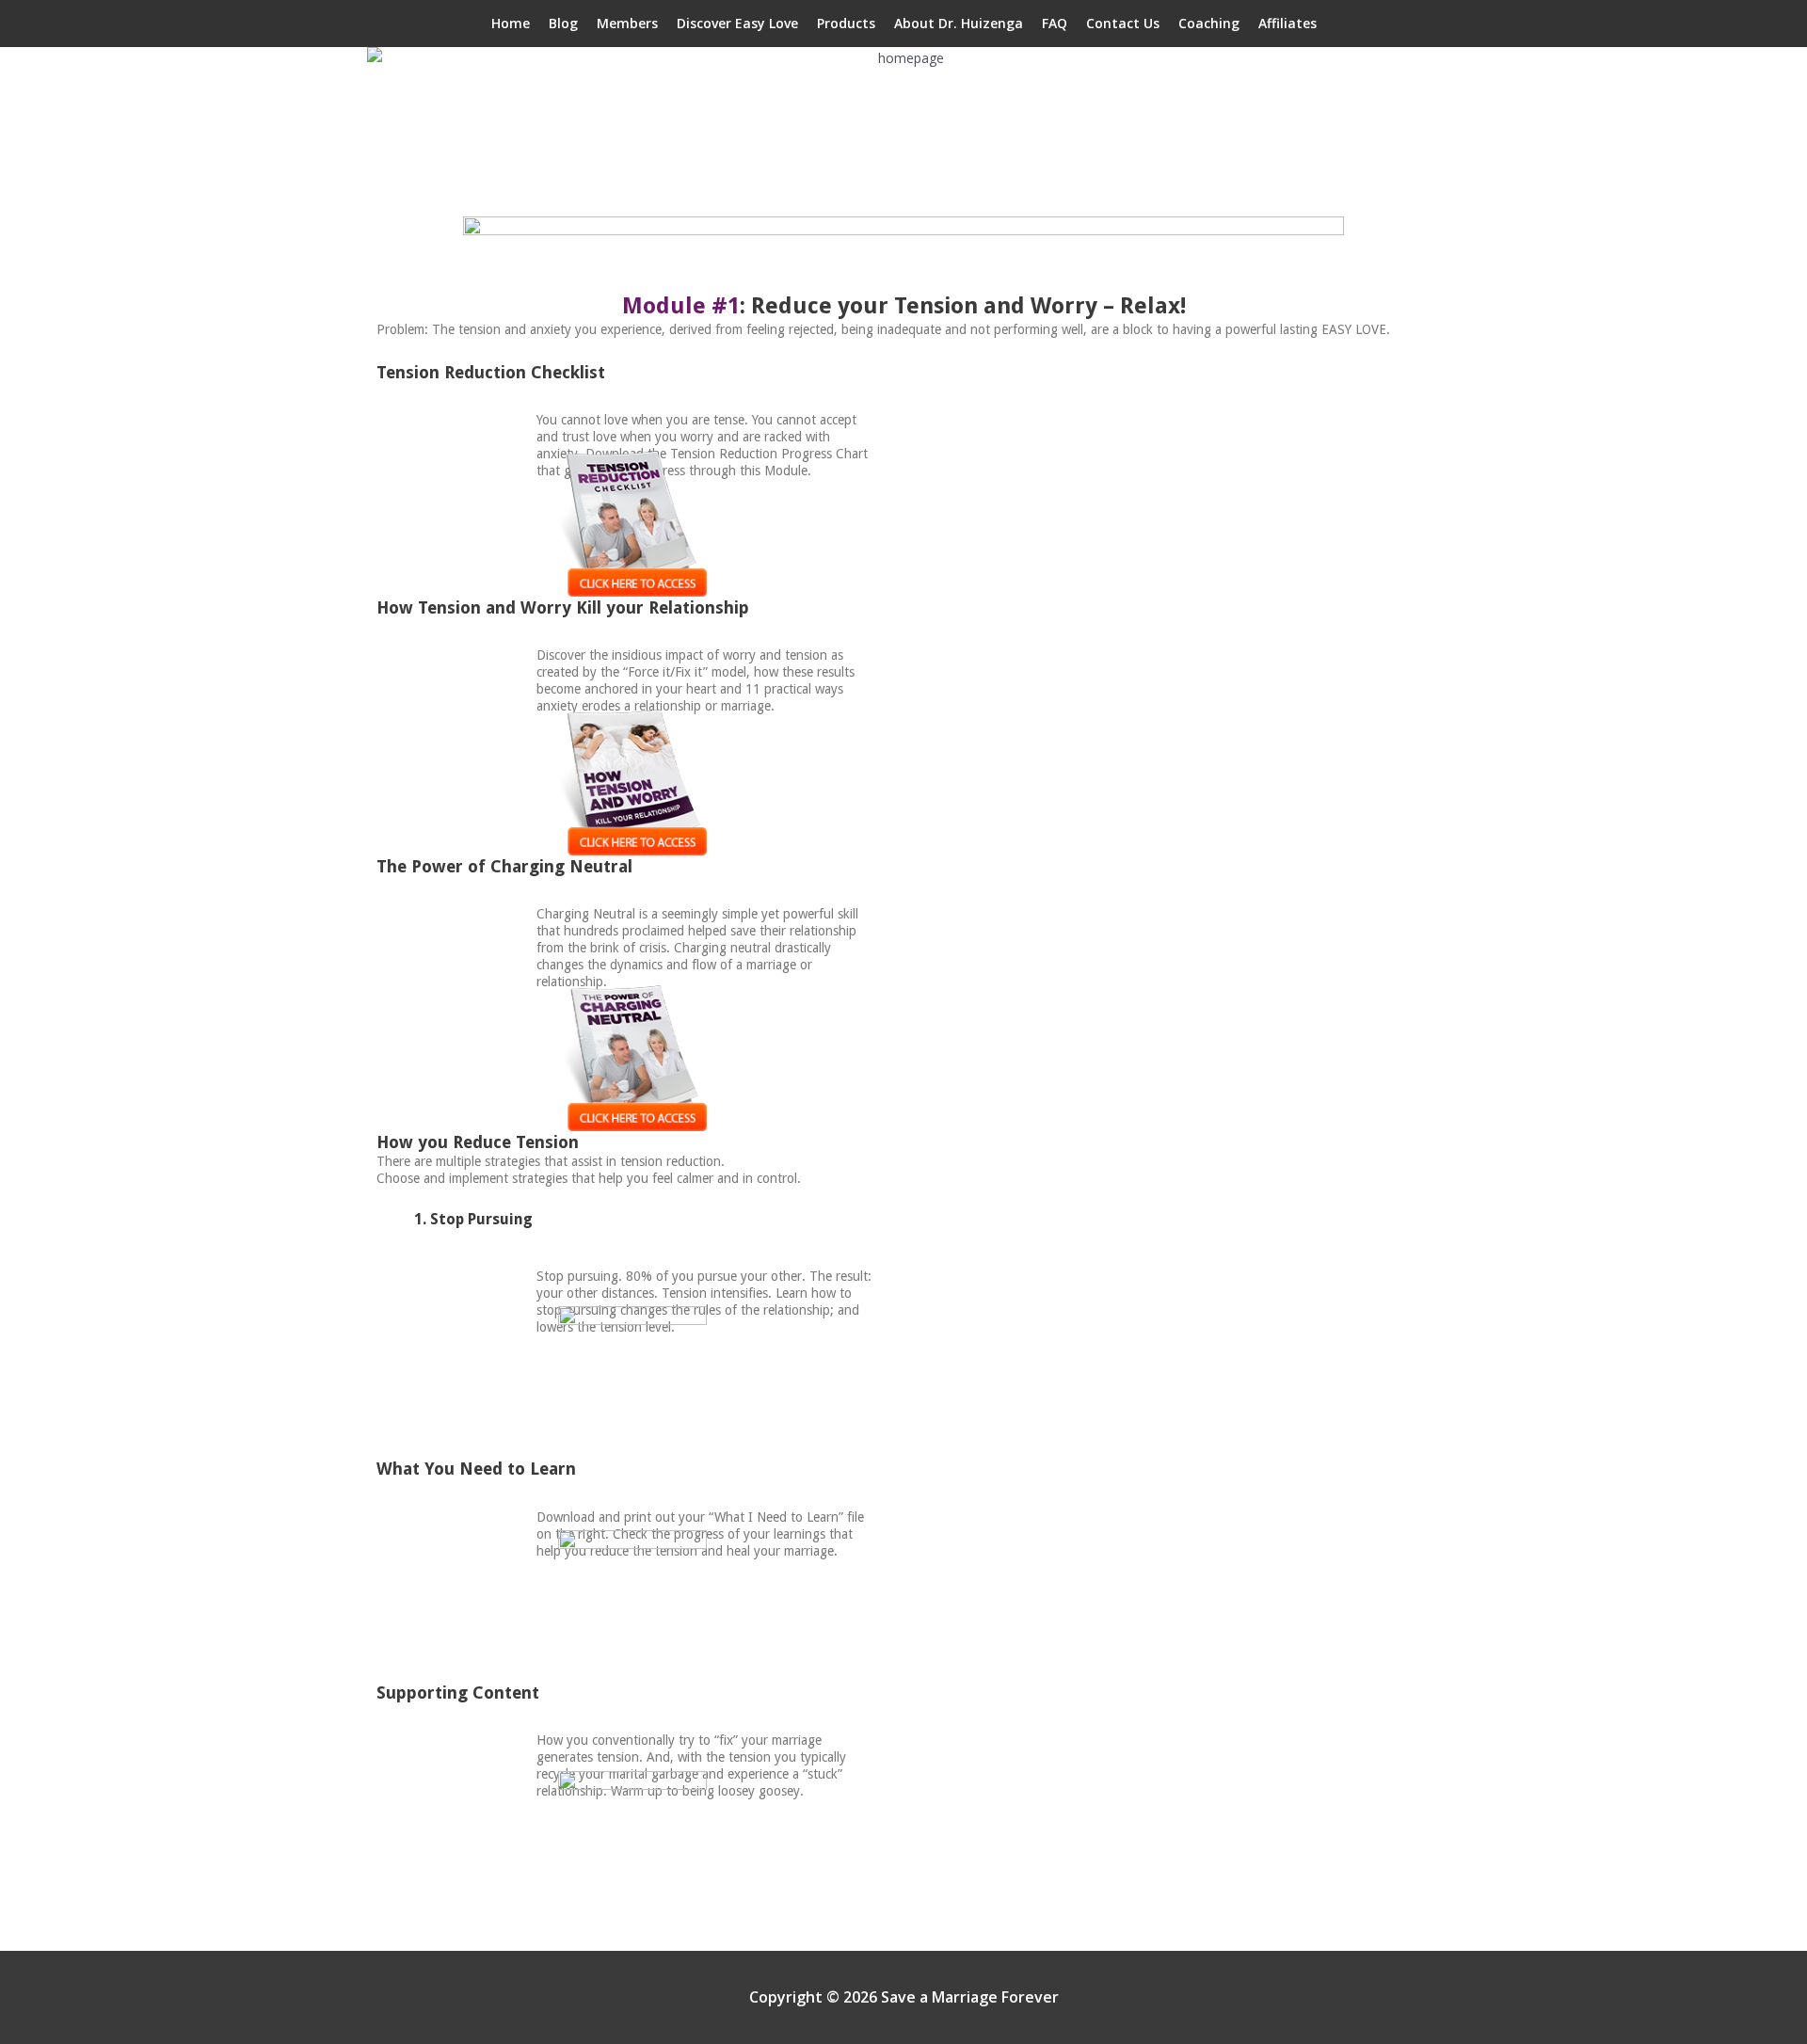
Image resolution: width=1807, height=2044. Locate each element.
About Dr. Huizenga (959, 23)
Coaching (1209, 23)
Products (846, 23)
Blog (563, 23)
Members (627, 23)
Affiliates (1287, 23)
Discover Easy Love (737, 23)
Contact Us (1123, 23)
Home (511, 23)
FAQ (1055, 23)
